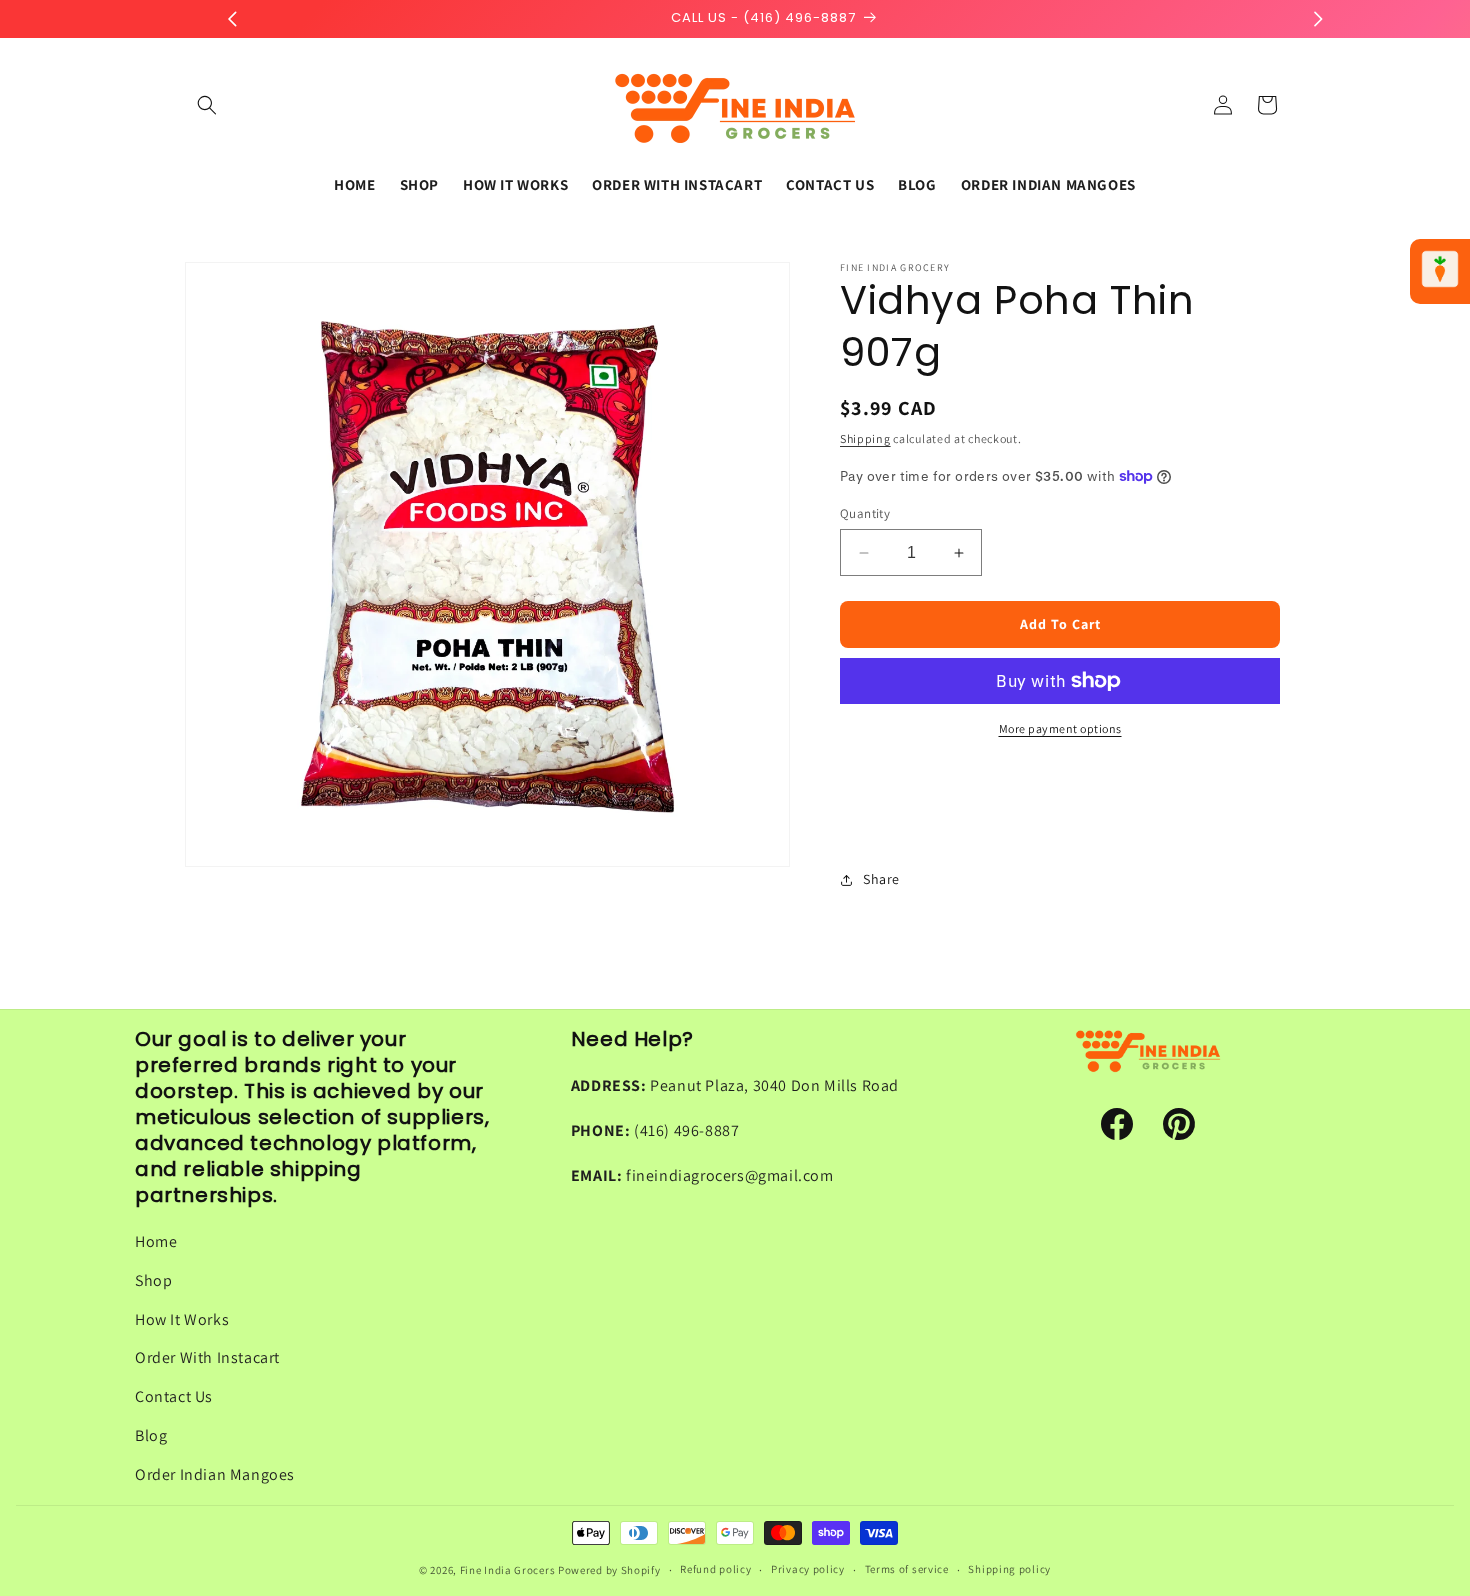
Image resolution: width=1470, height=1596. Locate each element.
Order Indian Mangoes (215, 1474)
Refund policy (715, 1569)
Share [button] (881, 879)
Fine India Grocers (508, 1570)
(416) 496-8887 (686, 1130)
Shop (153, 1280)
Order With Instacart (207, 1357)
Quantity (865, 513)
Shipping (865, 438)
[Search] (207, 105)
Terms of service (907, 1569)
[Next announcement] (1318, 19)
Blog (151, 1435)
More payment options (1060, 728)
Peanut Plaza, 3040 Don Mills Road (774, 1085)
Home (156, 1241)
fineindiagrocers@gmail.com (730, 1175)
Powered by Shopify (609, 1570)
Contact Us (174, 1396)
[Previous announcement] (232, 19)
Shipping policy (1009, 1569)
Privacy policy (808, 1569)
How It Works (182, 1319)
